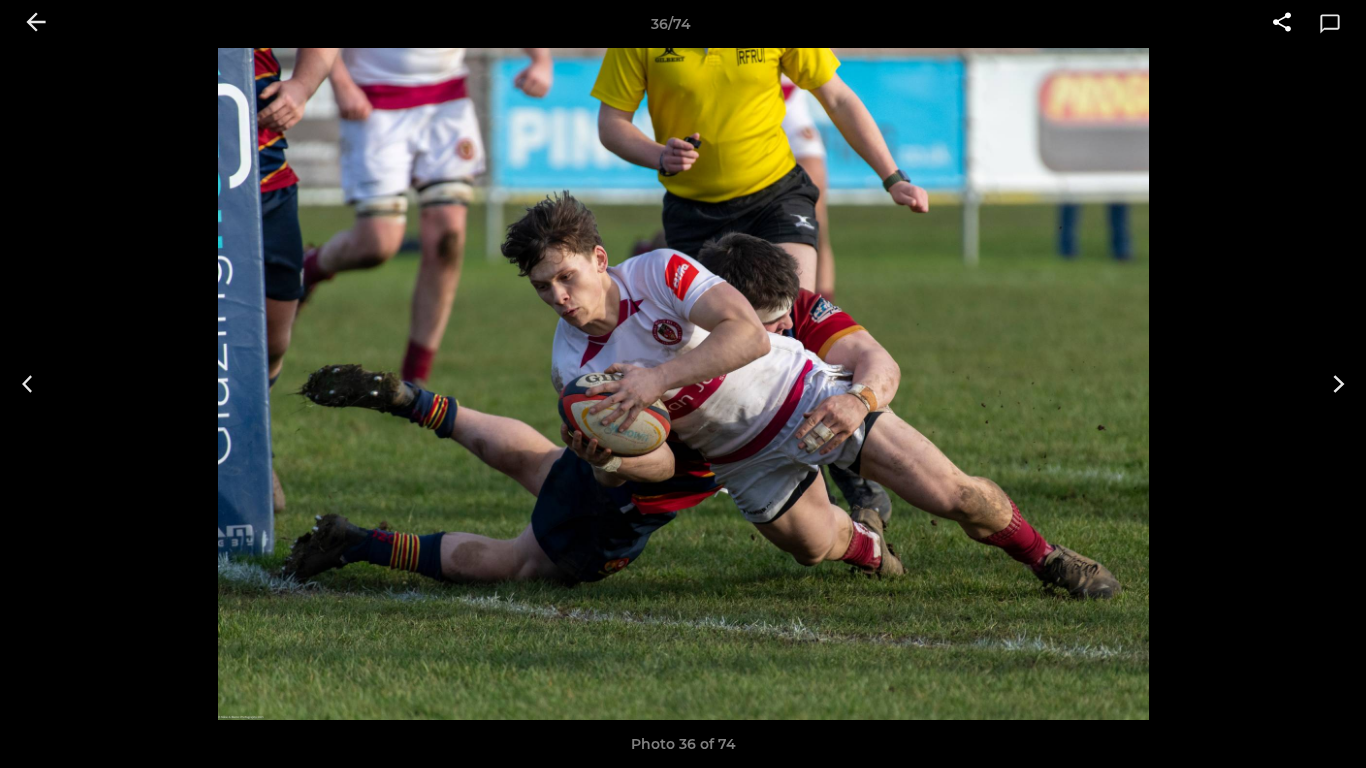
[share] (1282, 24)
